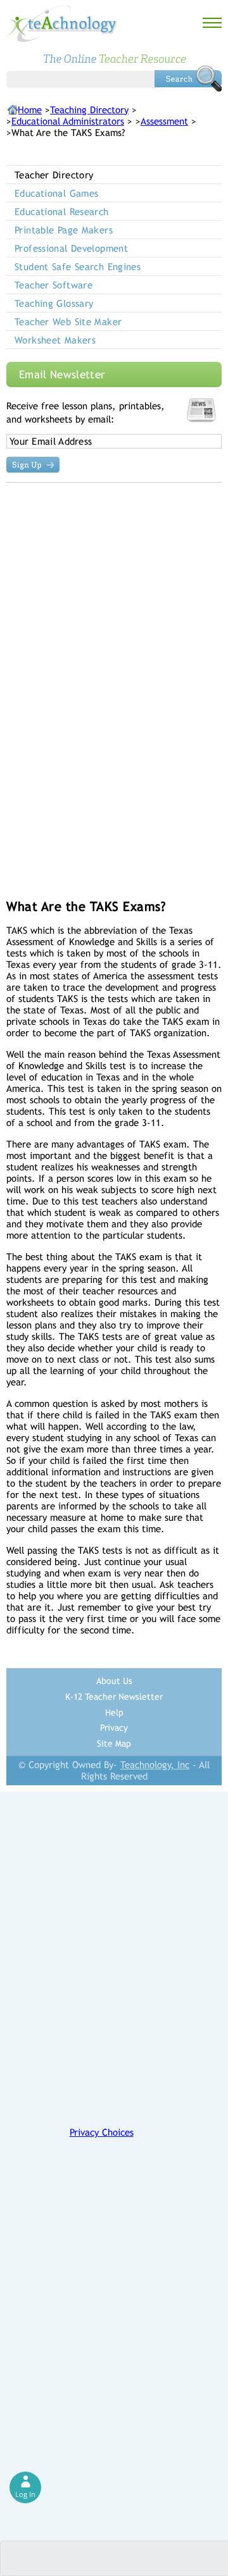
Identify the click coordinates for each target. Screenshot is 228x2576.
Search (188, 78)
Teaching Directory (89, 110)
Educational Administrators (68, 121)
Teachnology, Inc (155, 1765)
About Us (114, 1681)
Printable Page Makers (64, 230)
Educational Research (62, 212)
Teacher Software (54, 285)
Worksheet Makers (55, 340)
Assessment (164, 121)
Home (30, 110)
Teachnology (62, 24)
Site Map (114, 1743)
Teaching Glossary (54, 303)
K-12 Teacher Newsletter (114, 1697)
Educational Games (56, 193)
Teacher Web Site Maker (68, 322)
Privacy (114, 1728)
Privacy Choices (102, 2132)
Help (114, 1712)
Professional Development (71, 248)
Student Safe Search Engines (78, 267)
